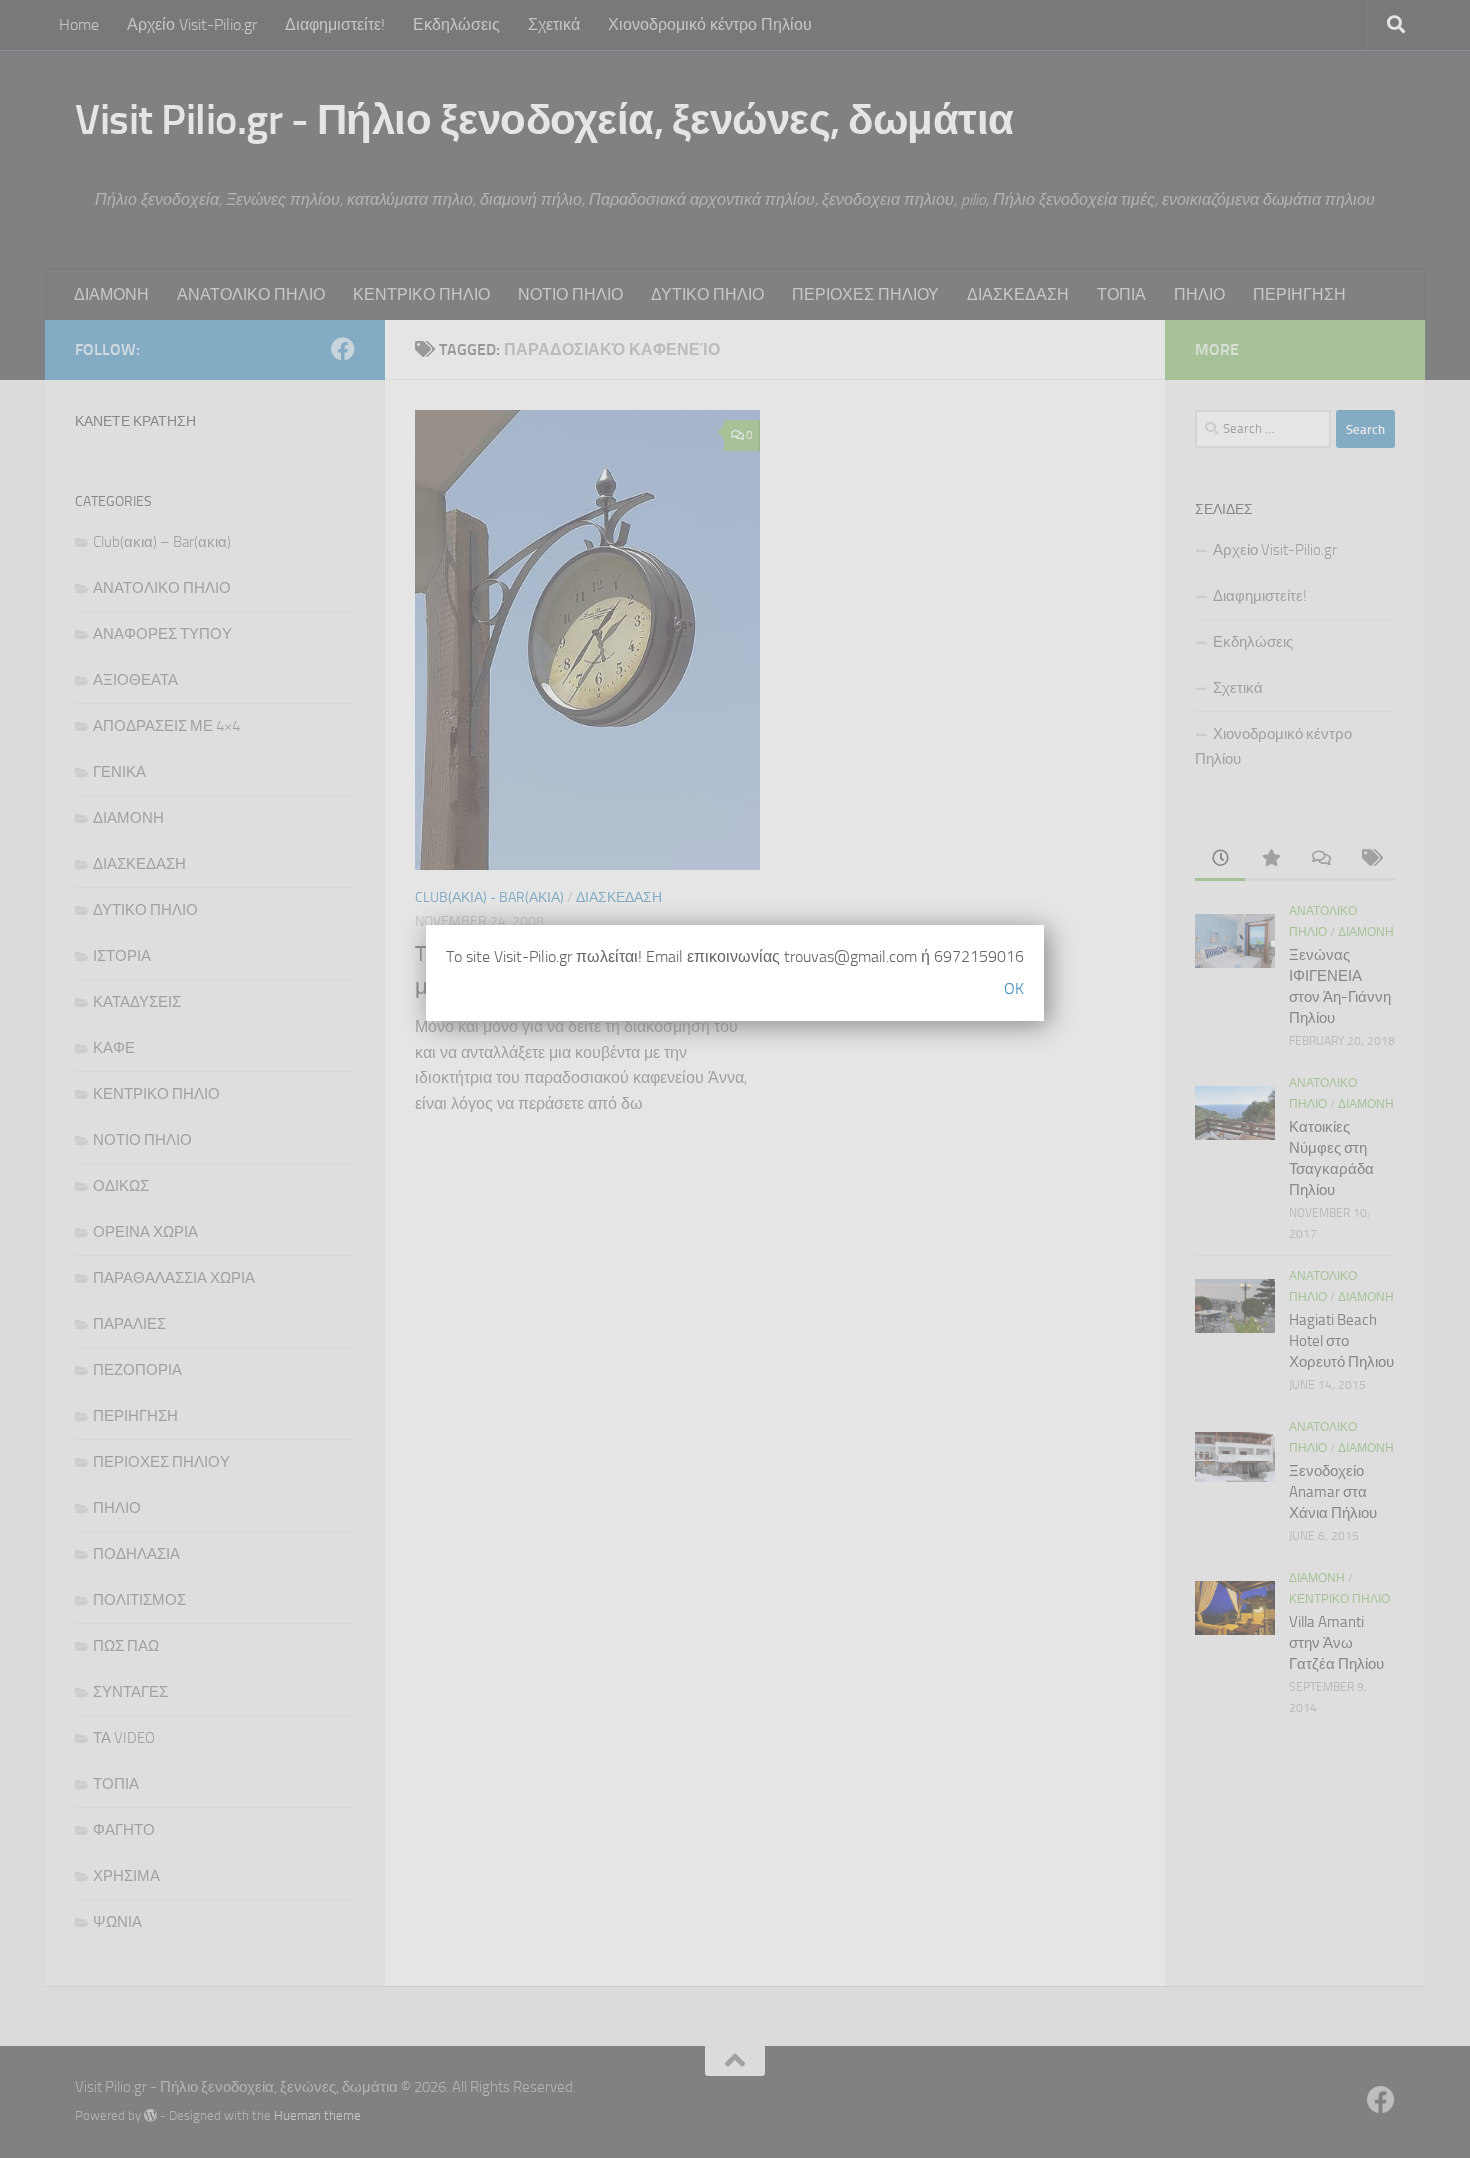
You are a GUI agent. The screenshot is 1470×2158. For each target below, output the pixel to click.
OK (1014, 988)
